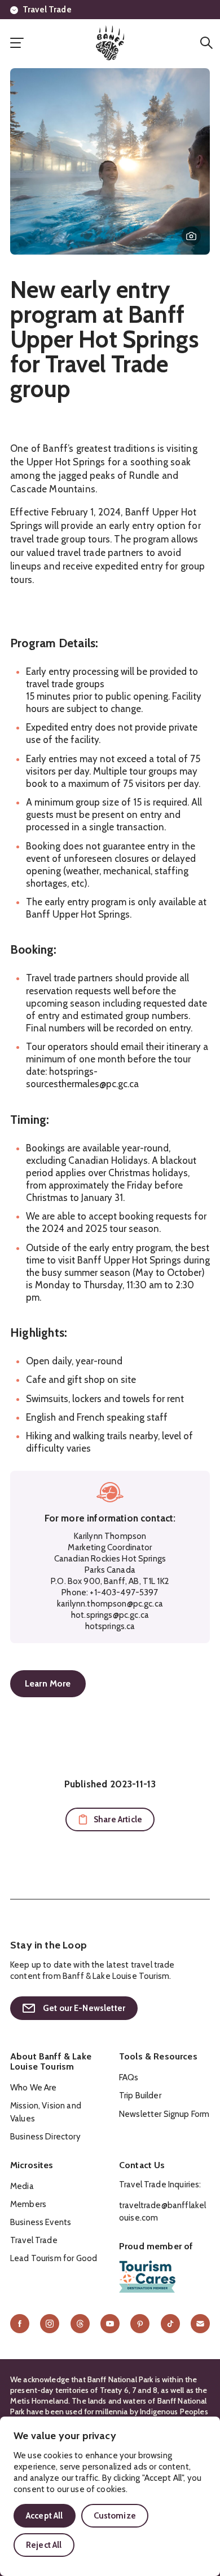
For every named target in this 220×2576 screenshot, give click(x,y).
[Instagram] (50, 2324)
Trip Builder (140, 2095)
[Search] (206, 43)
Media (22, 2186)
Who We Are (34, 2088)
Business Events (41, 2222)
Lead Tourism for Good (54, 2258)
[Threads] (80, 2324)
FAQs (129, 2077)
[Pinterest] (140, 2324)
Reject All (44, 2545)
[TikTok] (170, 2324)
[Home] (110, 43)
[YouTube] (110, 2324)
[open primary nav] (17, 43)
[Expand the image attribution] (191, 236)
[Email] (200, 2324)
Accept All (45, 2516)
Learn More (48, 1683)
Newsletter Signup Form (164, 2114)
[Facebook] (20, 2324)
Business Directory (45, 2137)
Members (28, 2204)
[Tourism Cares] (147, 2277)
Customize (115, 2516)
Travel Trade (47, 10)
